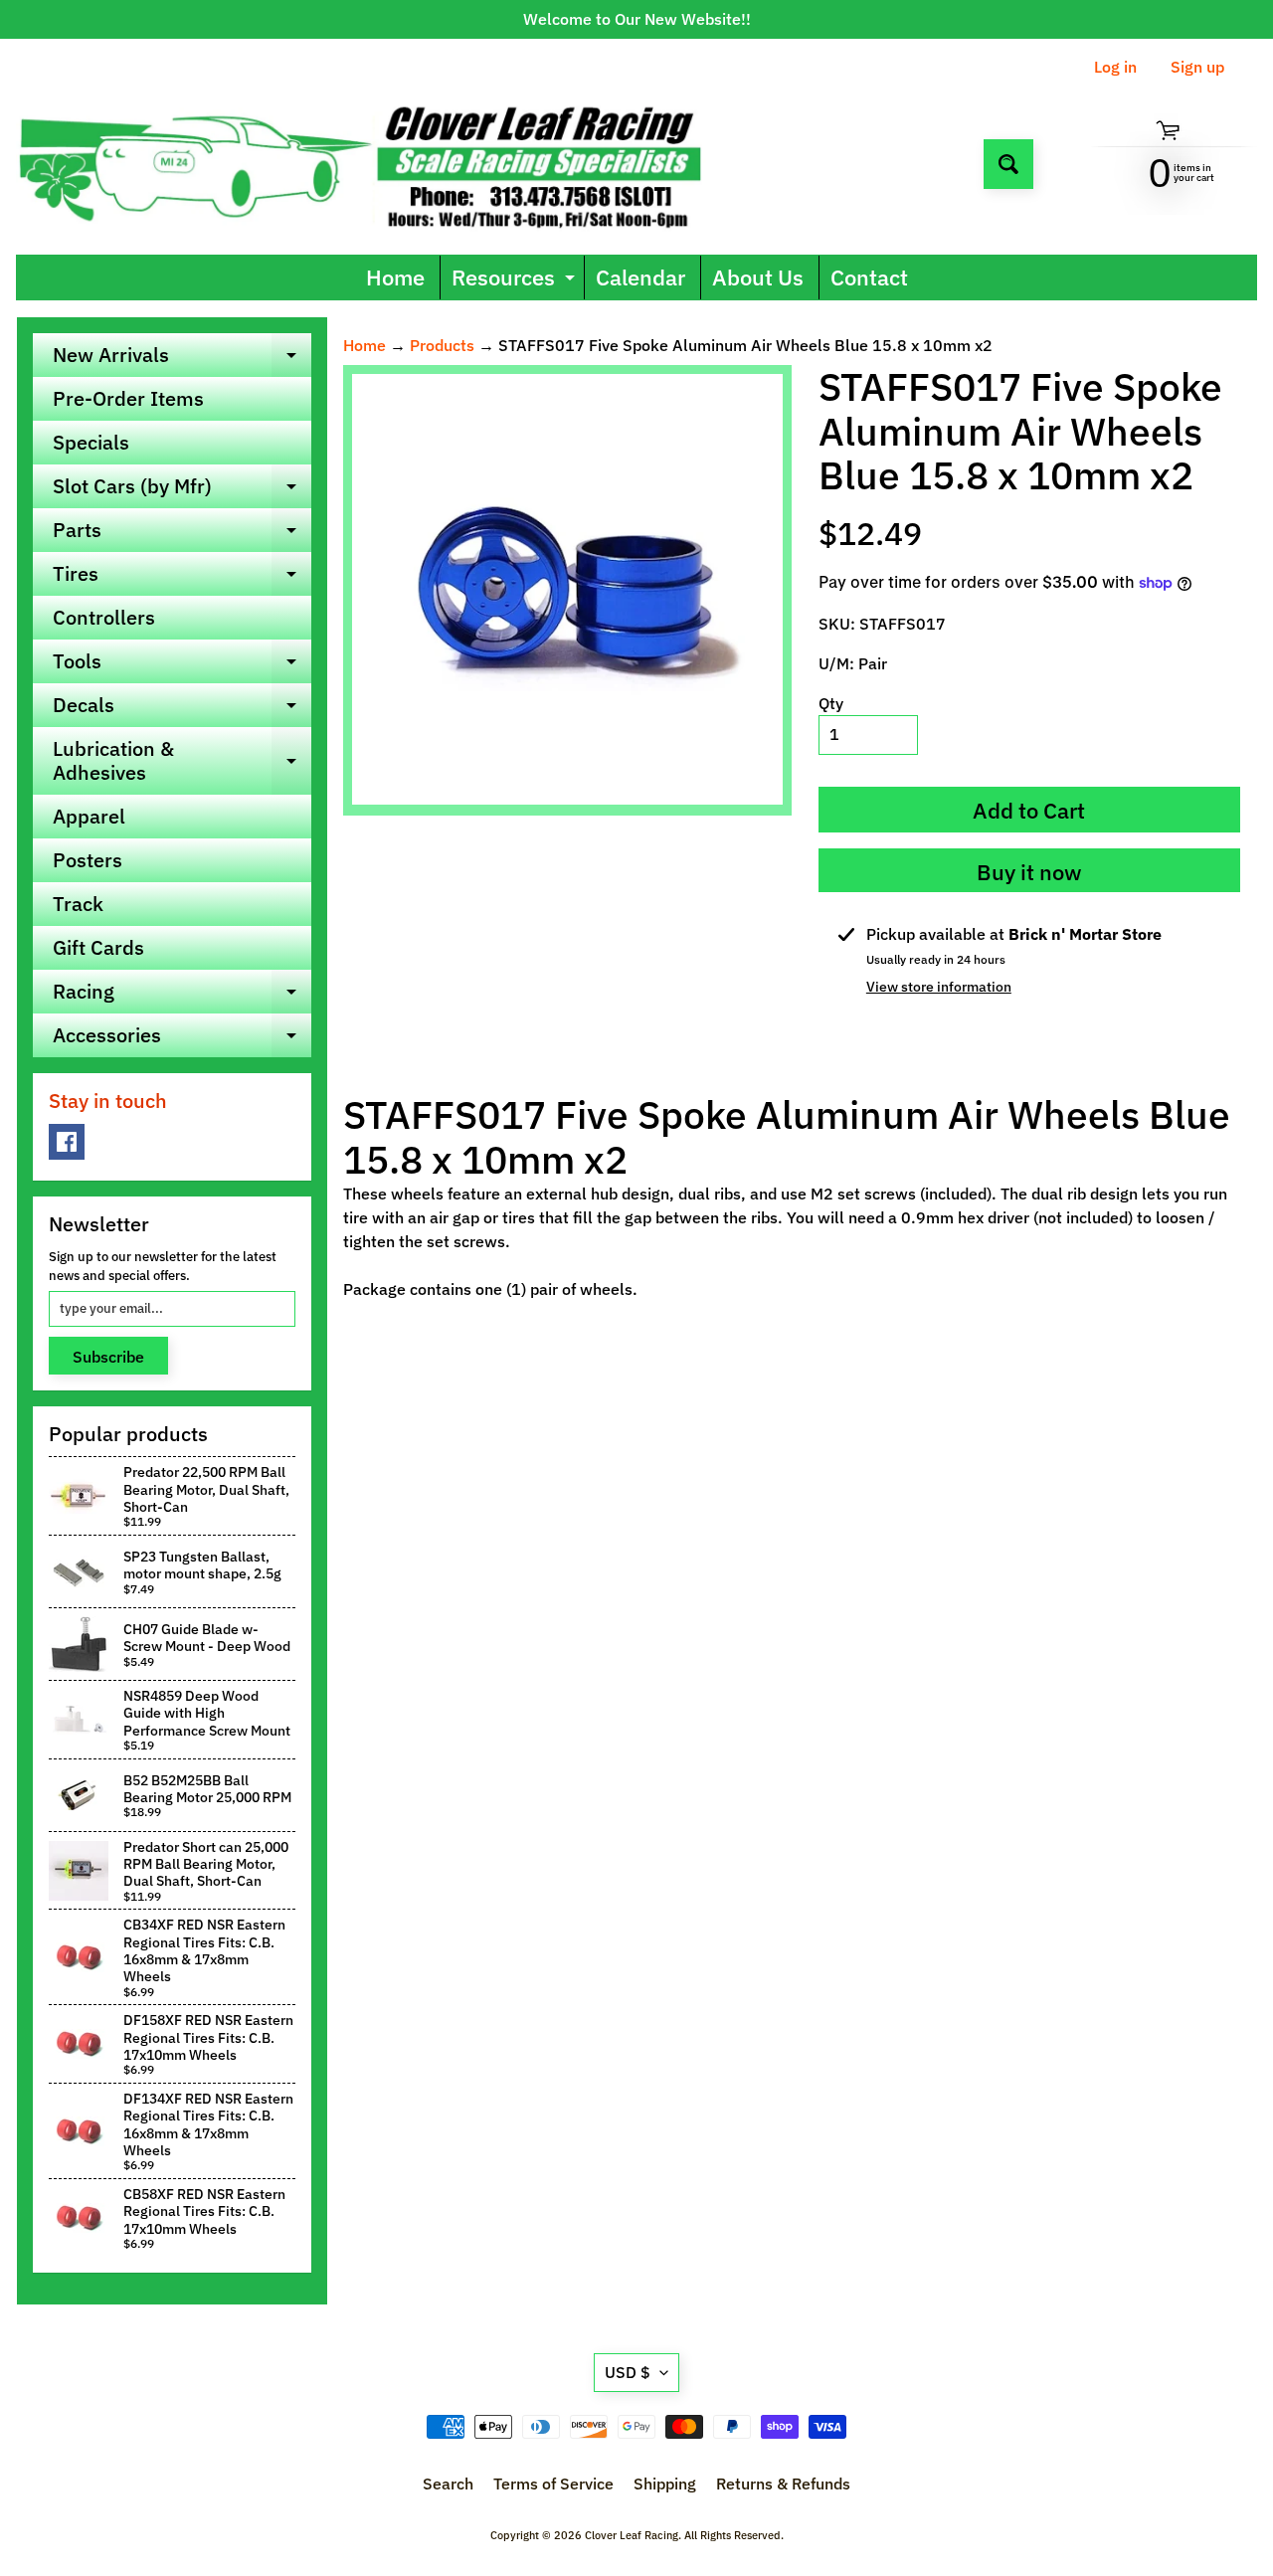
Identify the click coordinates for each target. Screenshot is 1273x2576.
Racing (182, 996)
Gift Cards (98, 947)
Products (442, 345)
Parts (182, 534)
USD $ (628, 2372)
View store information (939, 987)
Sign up (1197, 67)
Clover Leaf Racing (632, 2535)
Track (78, 904)
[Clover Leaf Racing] (381, 164)
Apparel (89, 816)
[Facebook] (67, 1142)
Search (448, 2484)
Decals (182, 709)
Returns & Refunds (783, 2484)
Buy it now (1029, 872)
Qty (831, 703)
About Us (758, 277)
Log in (1115, 67)
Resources (516, 281)
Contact (869, 277)
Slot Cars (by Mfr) (182, 490)
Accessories (182, 1039)
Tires (182, 578)
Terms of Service (553, 2484)
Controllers (104, 617)
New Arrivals (182, 359)
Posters (88, 860)
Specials (91, 442)
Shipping (665, 2484)
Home (395, 277)
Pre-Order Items (128, 398)
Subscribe (108, 1357)
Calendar (640, 277)
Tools (182, 665)
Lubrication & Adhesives (182, 762)
